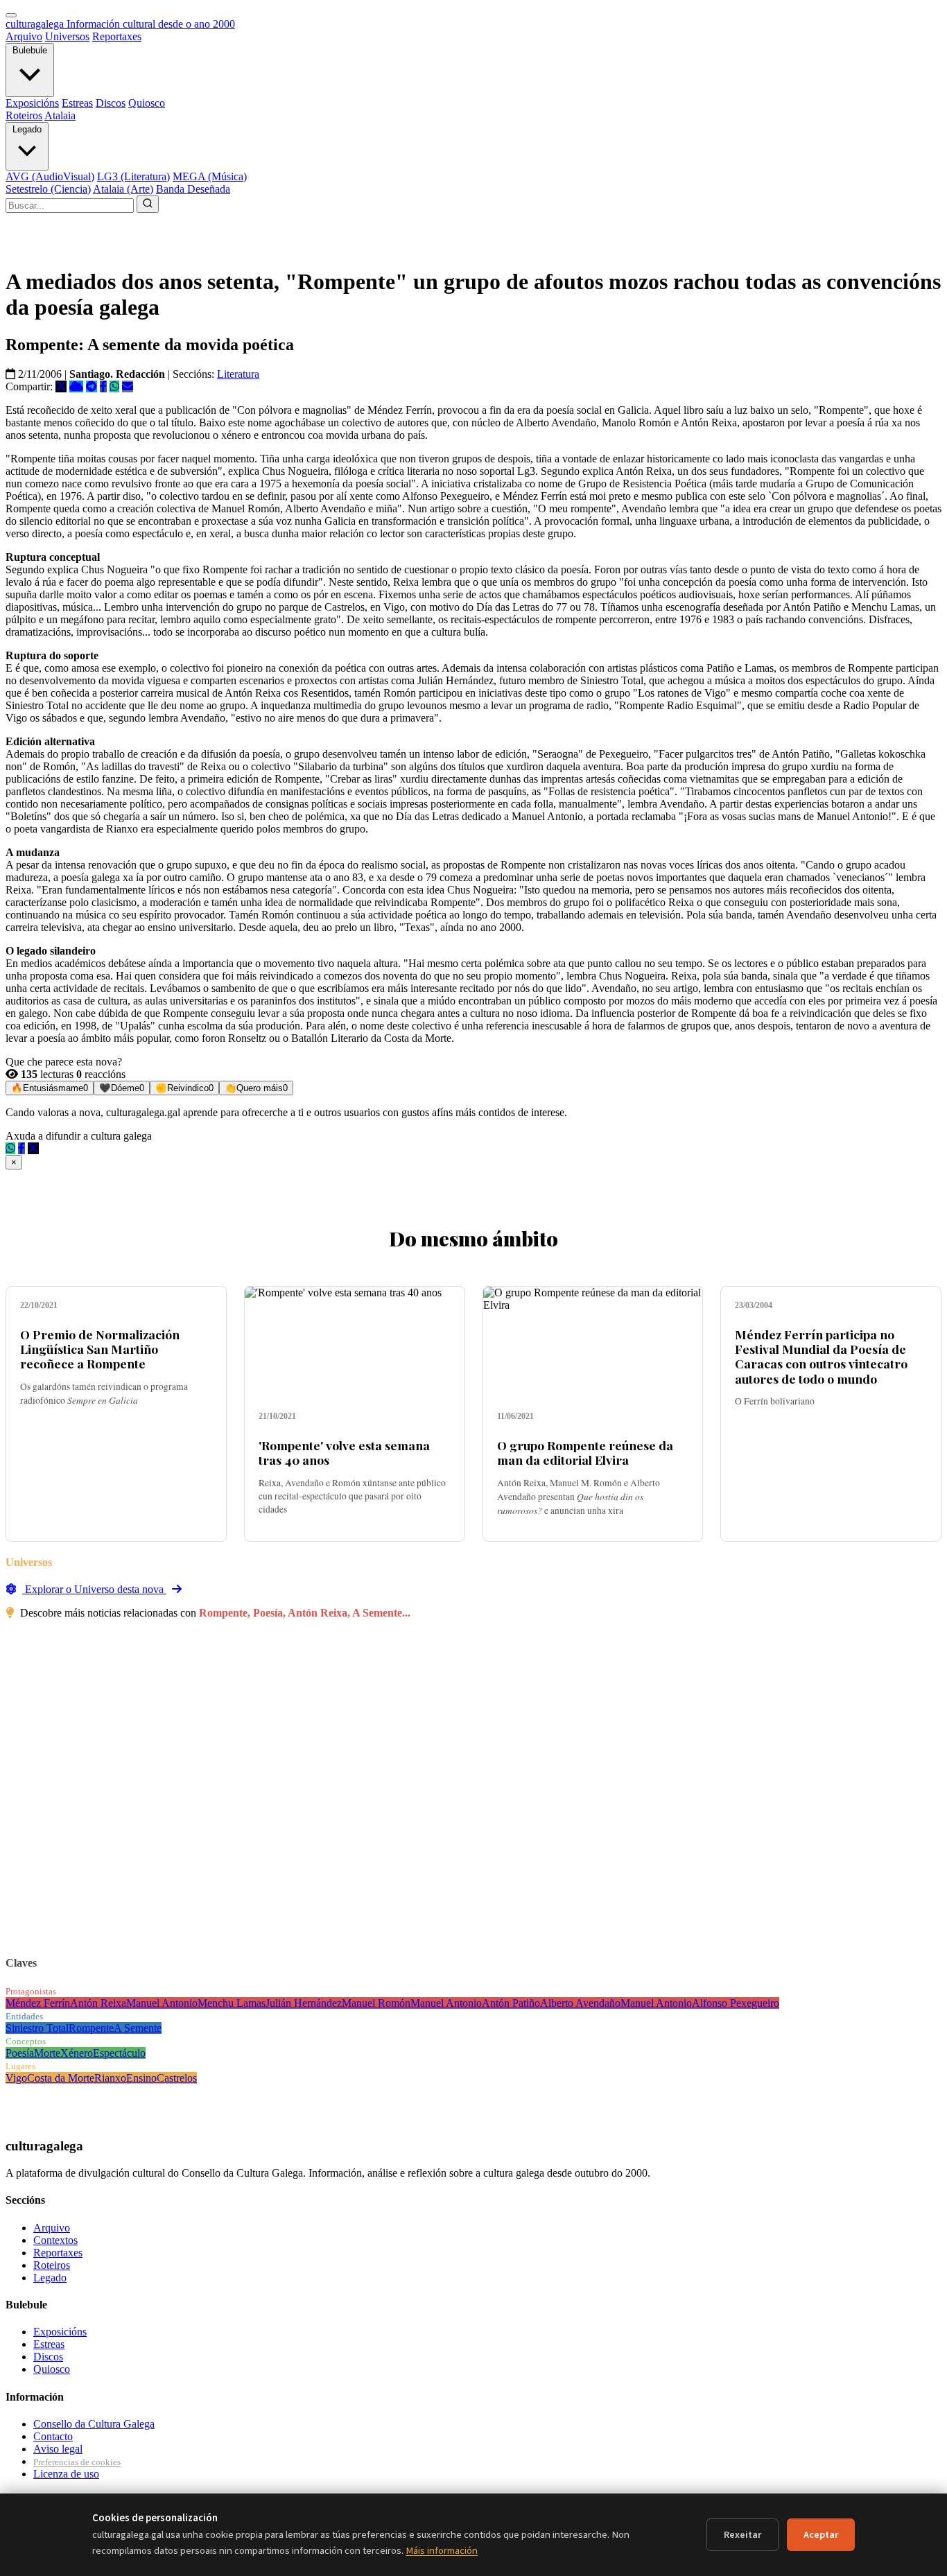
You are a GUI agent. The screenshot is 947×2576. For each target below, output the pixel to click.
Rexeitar (742, 2535)
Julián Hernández (304, 2003)
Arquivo (24, 36)
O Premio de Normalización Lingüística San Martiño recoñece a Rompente (100, 1349)
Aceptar (821, 2535)
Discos (111, 103)
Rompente (91, 2028)
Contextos (55, 2240)
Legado (27, 129)
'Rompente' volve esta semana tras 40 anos (344, 1452)
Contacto (53, 2436)
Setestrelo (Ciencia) (48, 189)
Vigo (16, 2078)
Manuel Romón (376, 2003)
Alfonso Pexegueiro (736, 2003)
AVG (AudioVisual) (50, 176)
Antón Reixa (98, 2003)
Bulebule (30, 50)
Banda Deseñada (193, 189)
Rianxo (110, 2078)
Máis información (442, 2551)
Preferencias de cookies (77, 2462)
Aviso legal (58, 2449)
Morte (47, 2053)
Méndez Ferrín (38, 2003)
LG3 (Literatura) (133, 176)
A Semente (138, 2028)
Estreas (77, 103)
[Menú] (11, 15)
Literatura (238, 374)
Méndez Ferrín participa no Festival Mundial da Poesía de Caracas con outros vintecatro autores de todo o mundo (821, 1356)
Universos (67, 36)
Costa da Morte (61, 2078)
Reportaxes (117, 36)
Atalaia (60, 115)
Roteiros (24, 115)
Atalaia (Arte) (123, 189)
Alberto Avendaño (580, 2003)
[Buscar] (148, 204)
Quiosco (147, 103)
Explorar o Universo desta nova (94, 1589)
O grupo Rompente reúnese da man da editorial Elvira (585, 1452)
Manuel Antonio (162, 2003)
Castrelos (177, 2078)
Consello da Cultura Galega (94, 2424)
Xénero (77, 2053)
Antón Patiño (511, 2003)
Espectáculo (119, 2053)
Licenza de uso (66, 2474)
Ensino (141, 2078)
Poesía (20, 2053)
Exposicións (32, 103)
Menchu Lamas (232, 2003)
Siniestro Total (37, 2028)
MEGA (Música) (210, 176)
